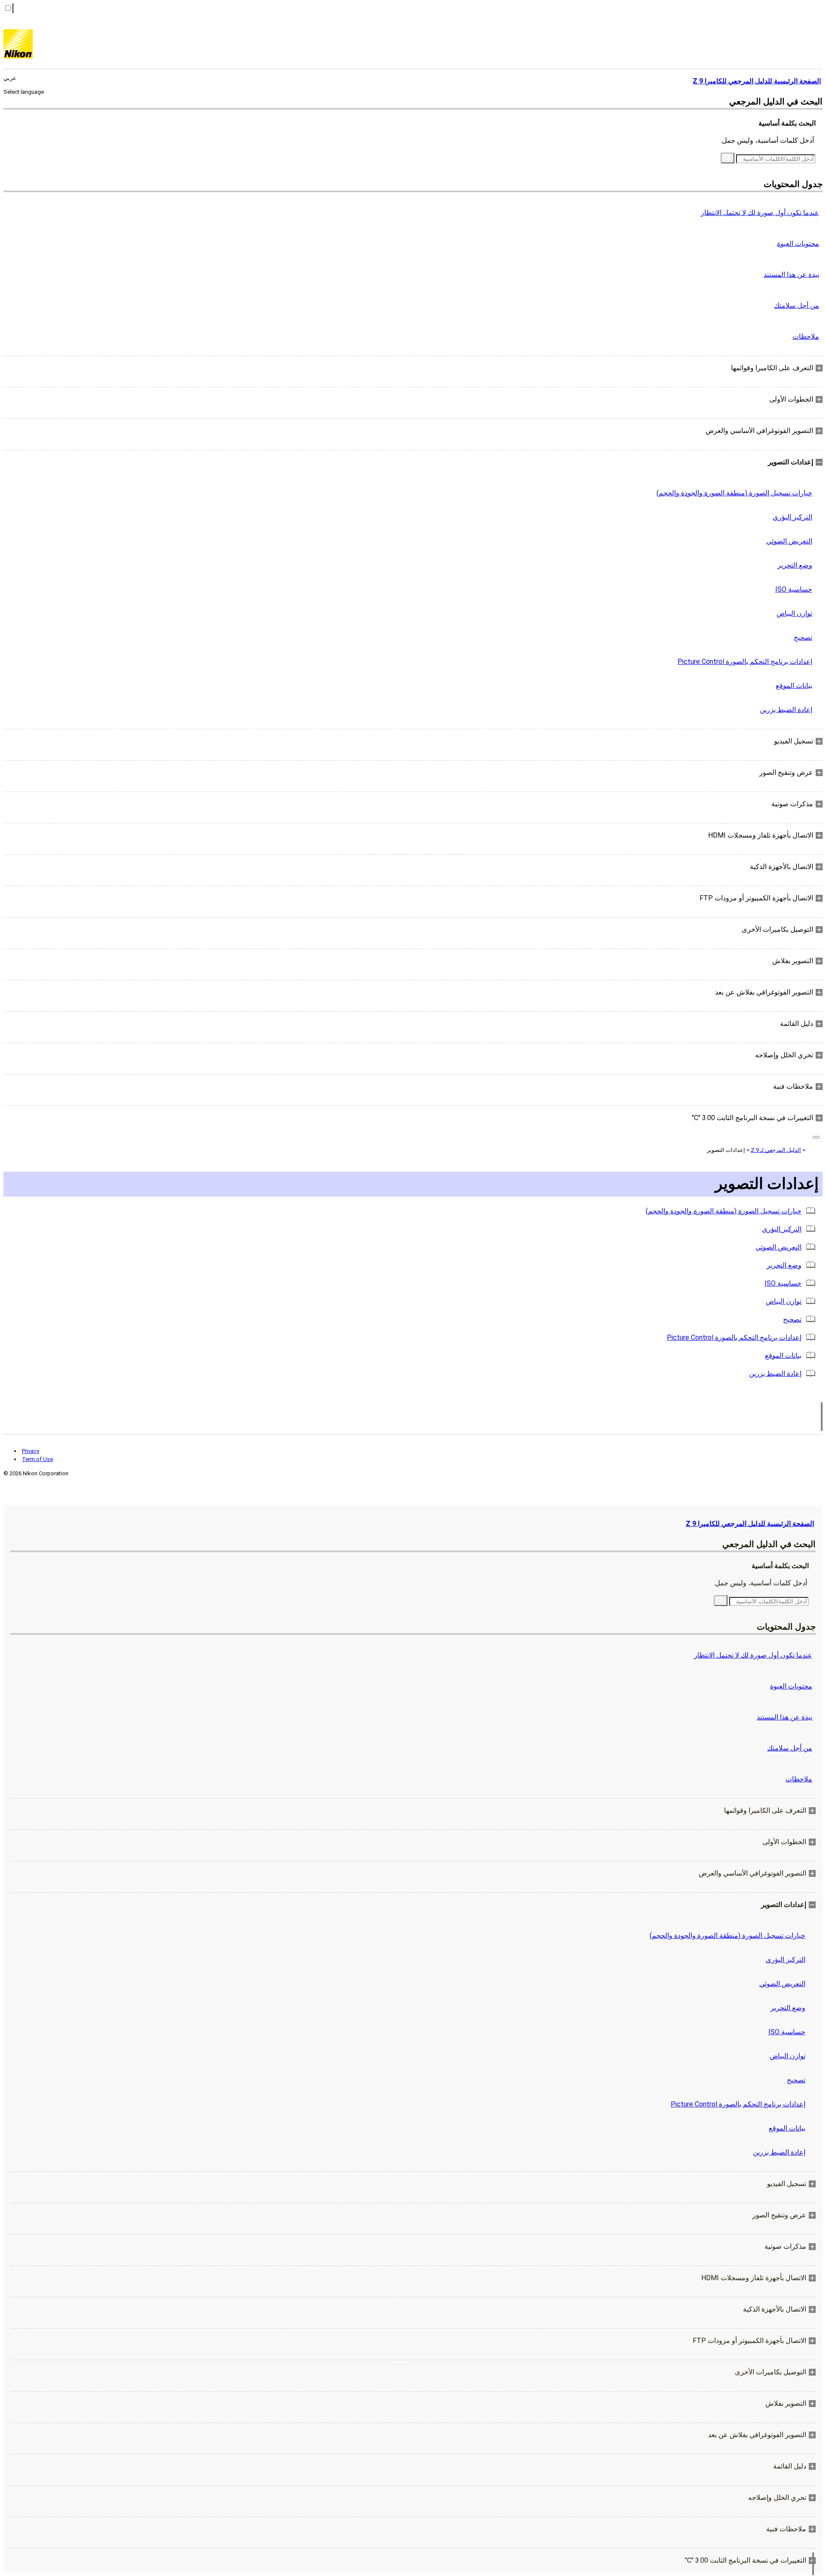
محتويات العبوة (798, 244)
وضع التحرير (795, 565)
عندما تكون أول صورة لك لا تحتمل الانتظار (760, 213)
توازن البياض (794, 613)
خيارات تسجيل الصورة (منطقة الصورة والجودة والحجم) (734, 493)
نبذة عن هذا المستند (791, 275)
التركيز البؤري (792, 517)
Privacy (31, 1451)
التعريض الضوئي (789, 541)
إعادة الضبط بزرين (786, 710)
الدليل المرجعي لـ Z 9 (776, 1150)
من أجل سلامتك (797, 305)
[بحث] (727, 158)
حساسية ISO (794, 589)
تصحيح (803, 637)
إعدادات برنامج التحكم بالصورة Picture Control (745, 662)
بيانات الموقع (794, 686)
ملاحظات (806, 336)
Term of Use (37, 1459)
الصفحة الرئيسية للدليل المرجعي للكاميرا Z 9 (750, 1524)
